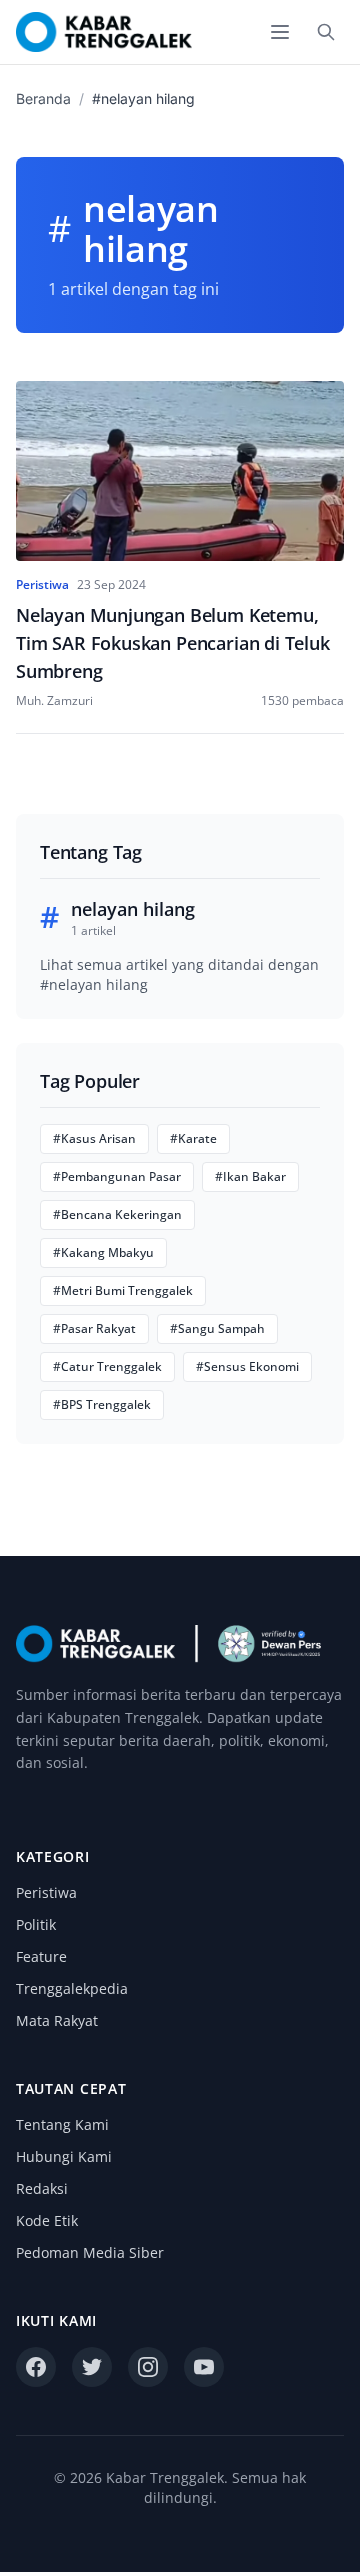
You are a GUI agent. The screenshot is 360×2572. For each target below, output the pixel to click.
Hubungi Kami (64, 2156)
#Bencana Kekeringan (117, 1214)
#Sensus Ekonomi (247, 1366)
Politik (36, 1924)
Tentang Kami (62, 2124)
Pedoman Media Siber (90, 2252)
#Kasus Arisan (94, 1138)
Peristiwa (46, 1892)
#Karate (193, 1138)
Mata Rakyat (57, 2020)
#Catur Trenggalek (107, 1366)
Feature (41, 1956)
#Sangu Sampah (217, 1328)
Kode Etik (47, 2220)
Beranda (43, 98)
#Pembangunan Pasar (117, 1176)
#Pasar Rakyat (94, 1328)
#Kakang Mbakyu (103, 1252)
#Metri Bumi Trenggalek (123, 1290)
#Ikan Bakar (250, 1176)
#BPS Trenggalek (102, 1404)
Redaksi (42, 2188)
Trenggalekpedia (72, 1988)
